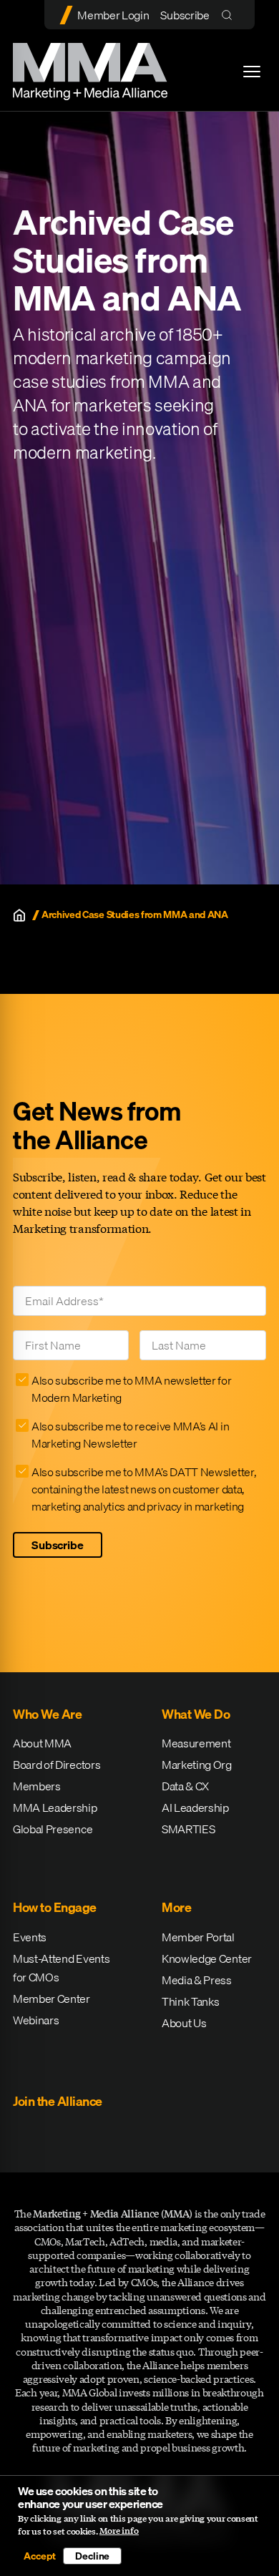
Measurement (196, 1743)
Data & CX (185, 1786)
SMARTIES (188, 1829)
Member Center (52, 1999)
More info (119, 2531)
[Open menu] (252, 72)
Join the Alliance (58, 2101)
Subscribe (185, 15)
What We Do (196, 1714)
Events (30, 1937)
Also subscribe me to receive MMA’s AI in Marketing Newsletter (130, 1435)
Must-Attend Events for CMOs (61, 1968)
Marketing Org (197, 1765)
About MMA (42, 1743)
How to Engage (55, 1907)
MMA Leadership (55, 1807)
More (176, 1907)
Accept (39, 2556)
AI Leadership (195, 1807)
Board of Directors (57, 1765)
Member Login (113, 15)
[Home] (19, 915)
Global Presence (53, 1829)
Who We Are (47, 1714)
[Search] (230, 15)
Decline (92, 2556)
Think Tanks (190, 2001)
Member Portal (198, 1937)
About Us (184, 2023)
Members (37, 1786)
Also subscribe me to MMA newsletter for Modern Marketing (132, 1389)
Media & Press (197, 1980)
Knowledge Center (207, 1958)
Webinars (36, 2020)
